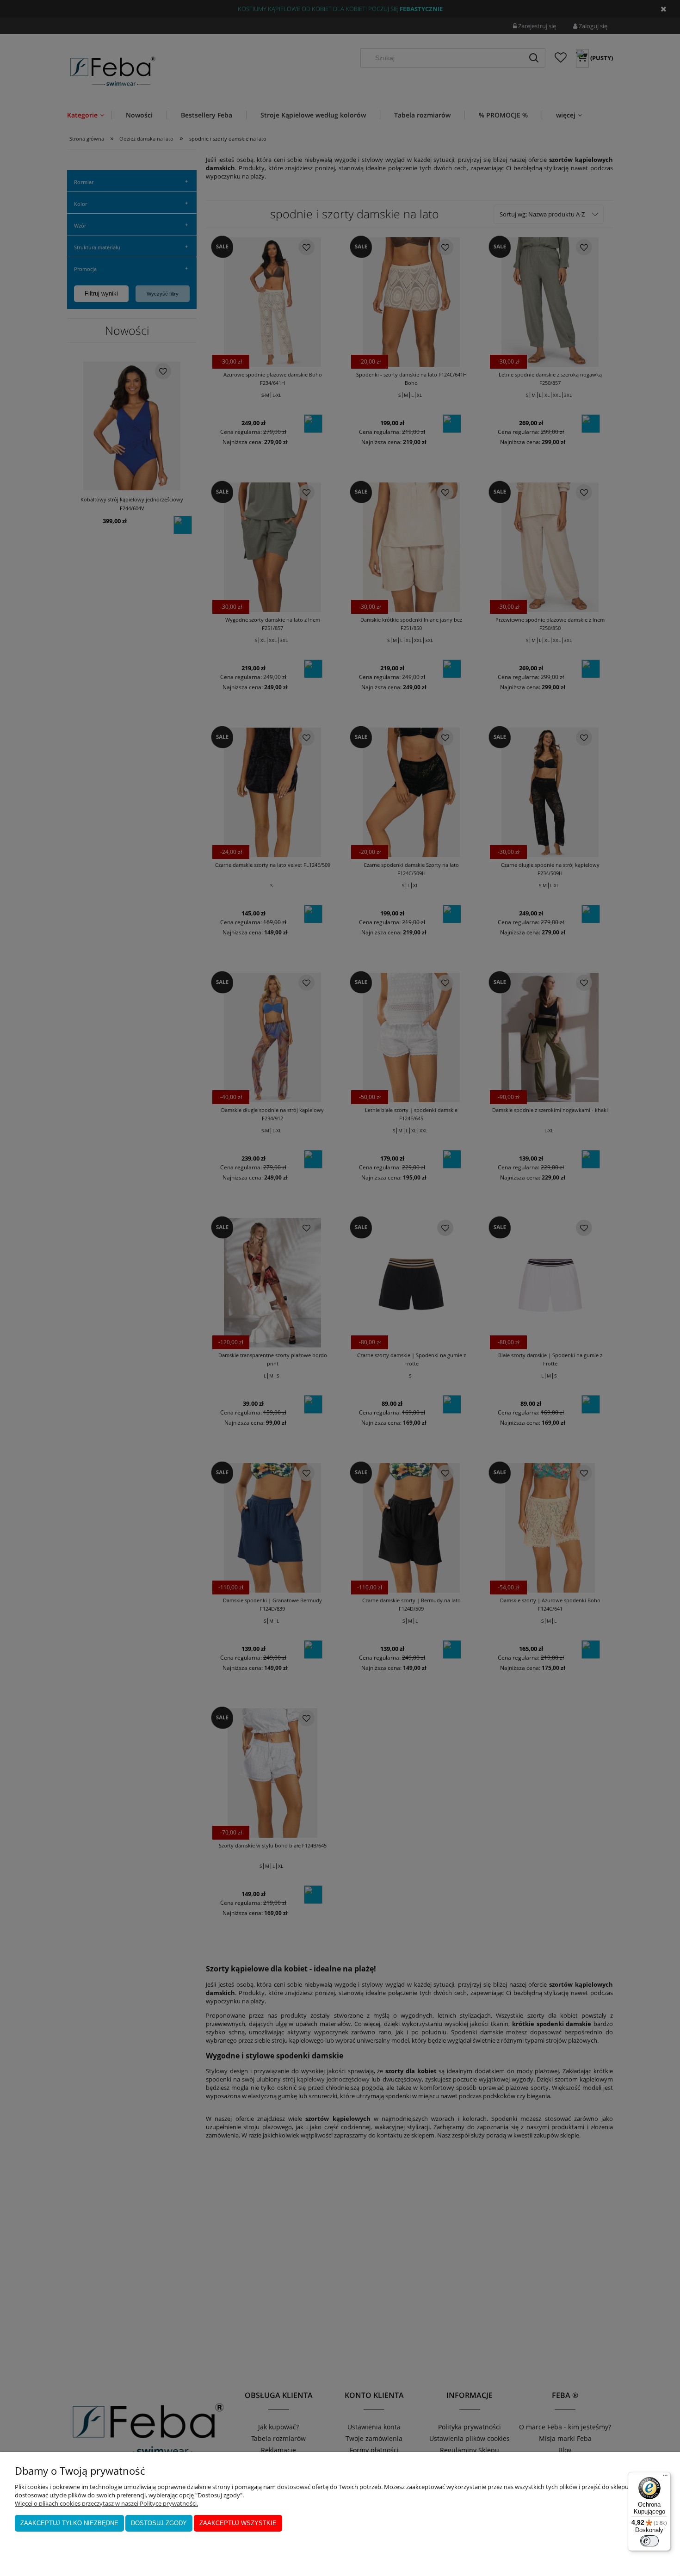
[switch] (649, 2541)
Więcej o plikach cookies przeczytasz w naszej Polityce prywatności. (106, 2503)
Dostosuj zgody (159, 2523)
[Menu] (665, 2477)
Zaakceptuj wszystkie (238, 2523)
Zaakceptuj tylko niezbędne (69, 2523)
